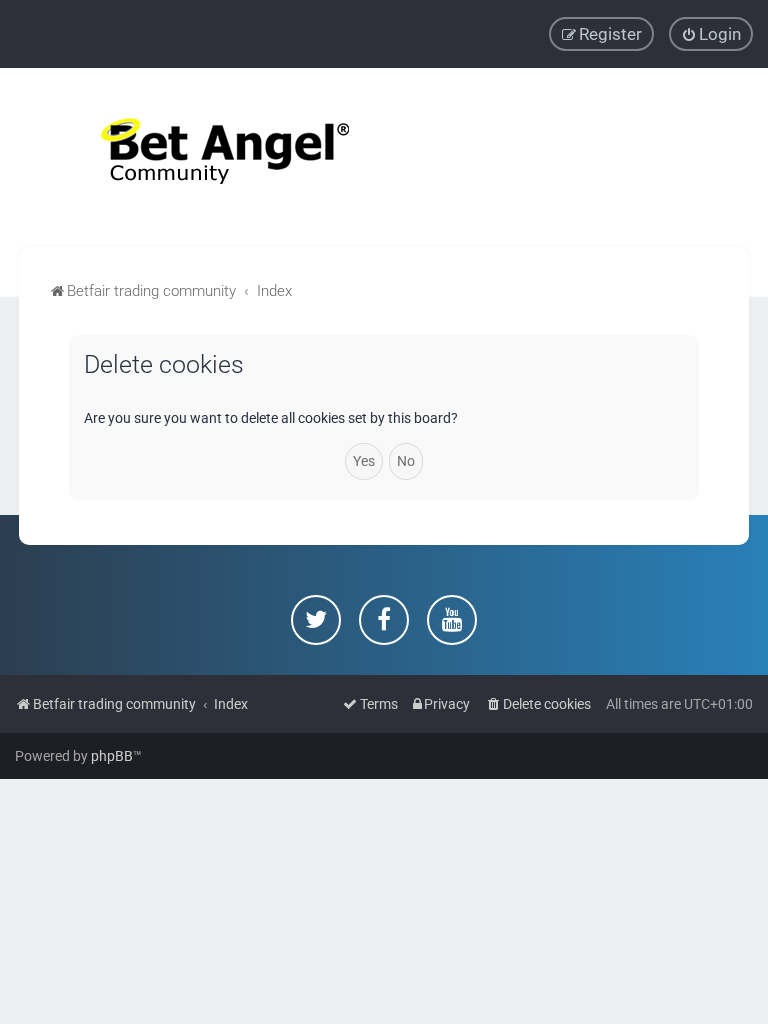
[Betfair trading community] (200, 157)
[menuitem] (711, 34)
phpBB (112, 756)
